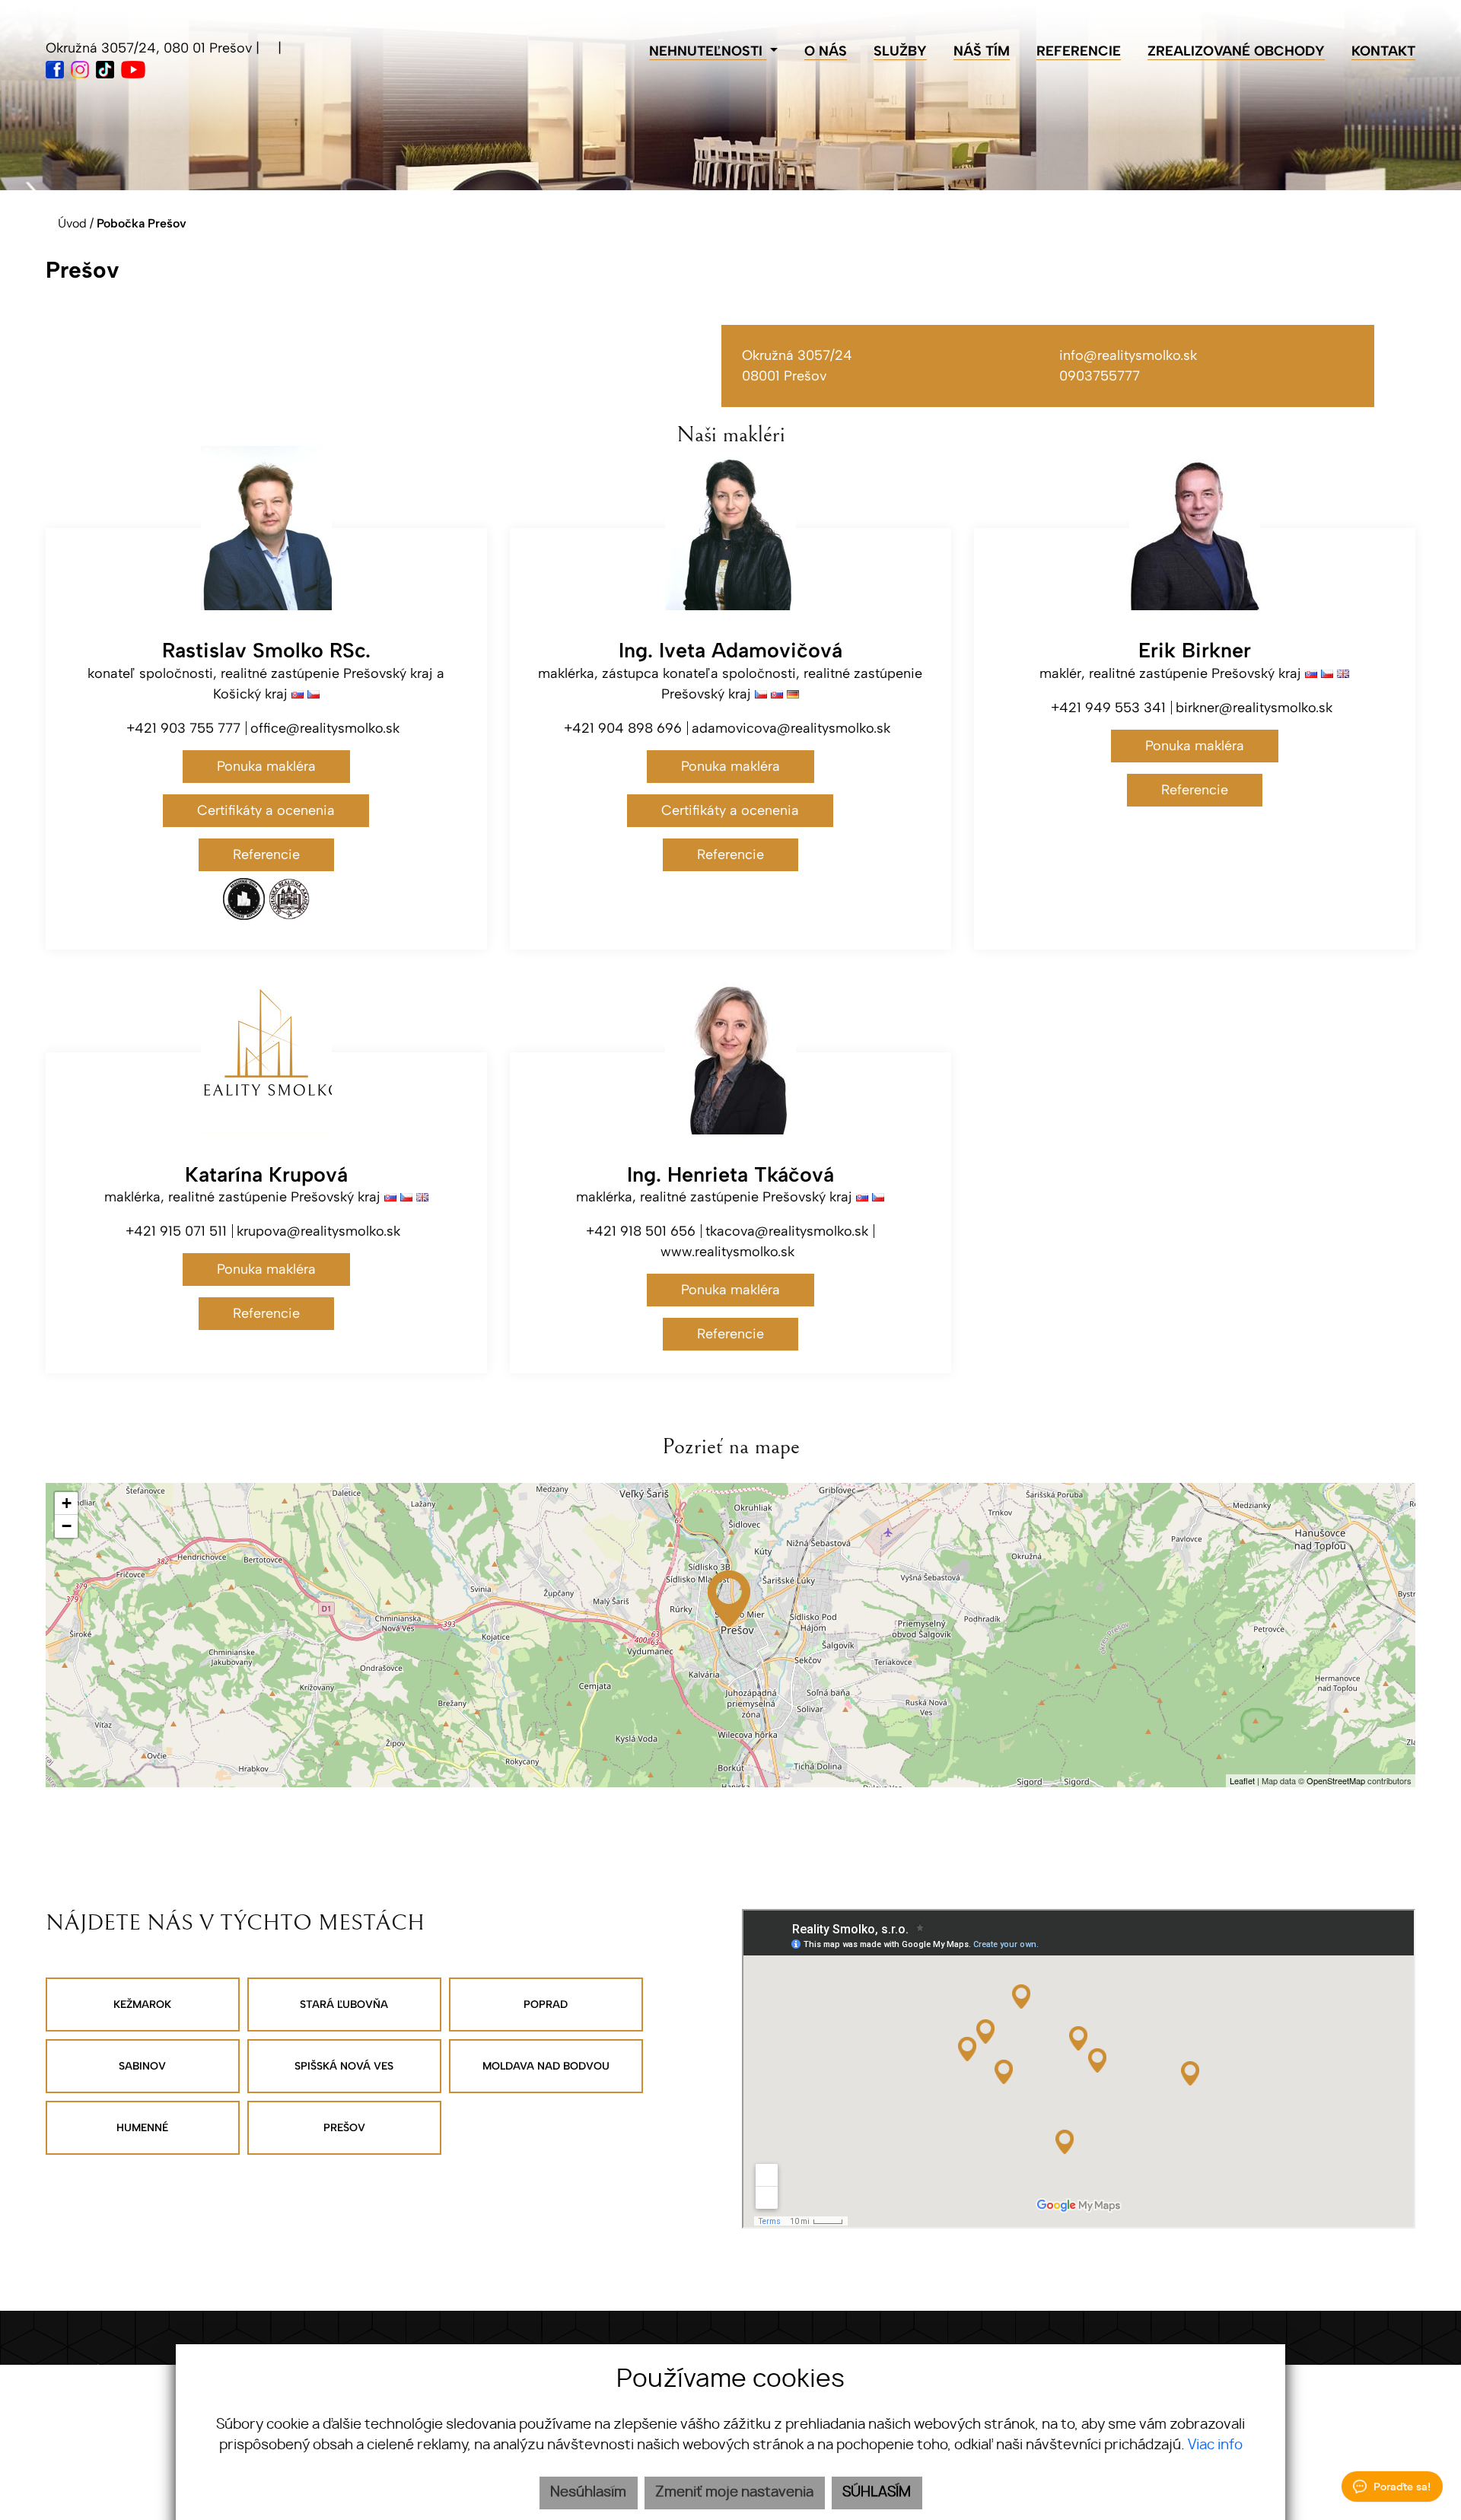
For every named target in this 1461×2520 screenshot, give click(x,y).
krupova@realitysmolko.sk (318, 1231)
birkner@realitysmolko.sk (1254, 708)
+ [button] (67, 1503)
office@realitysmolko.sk (325, 728)
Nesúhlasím (588, 2493)
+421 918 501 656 (641, 1231)
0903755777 (1100, 376)
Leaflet (1242, 1780)
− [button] (67, 1526)
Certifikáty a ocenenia (266, 810)
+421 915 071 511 (176, 1231)
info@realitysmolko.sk (1128, 355)
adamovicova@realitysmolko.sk (791, 728)
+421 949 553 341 (1108, 708)
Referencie (266, 854)
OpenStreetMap (1336, 1780)
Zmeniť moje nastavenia (734, 2493)
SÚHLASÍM (877, 2493)
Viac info (1215, 2445)
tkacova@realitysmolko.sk (787, 1231)
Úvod (71, 223)
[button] (713, 51)
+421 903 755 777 (183, 728)
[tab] (143, 2005)
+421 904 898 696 (623, 728)
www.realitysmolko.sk (727, 1252)
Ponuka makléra (266, 766)
